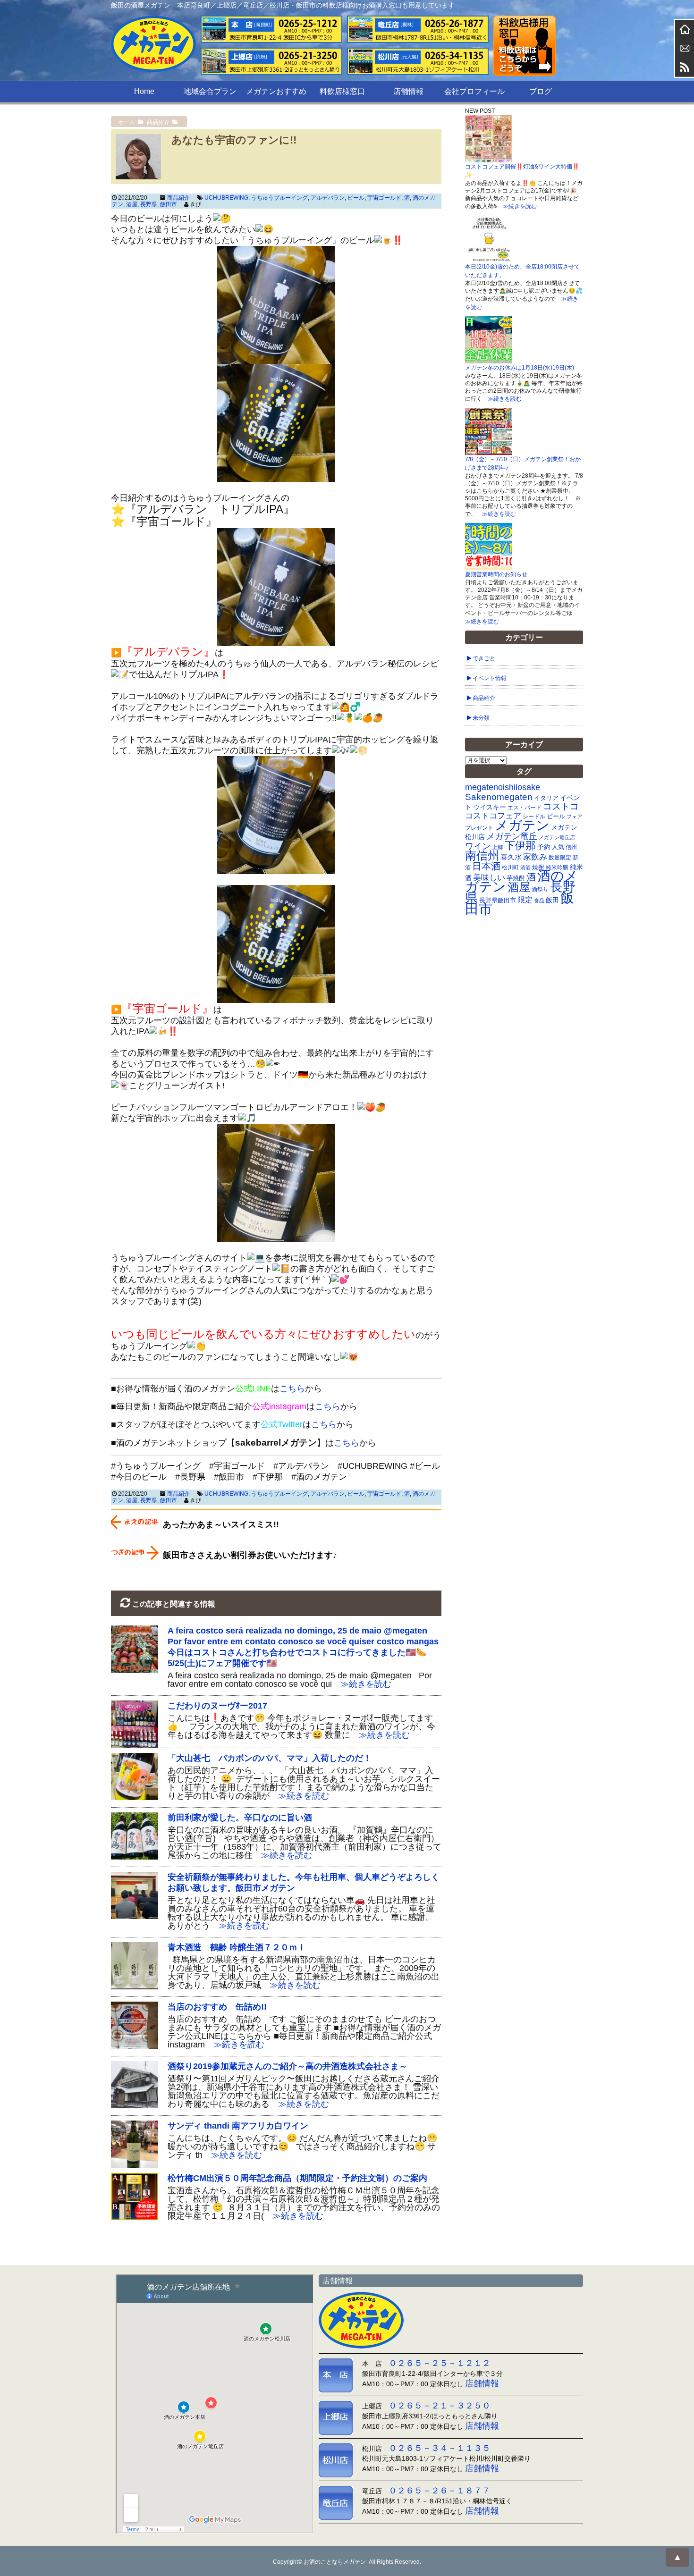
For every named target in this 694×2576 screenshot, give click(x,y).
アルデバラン (328, 198)
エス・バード (525, 808)
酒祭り (540, 889)
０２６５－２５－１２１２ (440, 2363)
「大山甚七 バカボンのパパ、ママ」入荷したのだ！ (270, 1758)
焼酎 (538, 867)
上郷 (498, 847)
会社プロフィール (474, 91)
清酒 (525, 867)
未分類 (481, 718)
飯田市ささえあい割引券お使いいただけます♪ (250, 1555)
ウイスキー (490, 807)
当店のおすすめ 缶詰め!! (217, 2007)
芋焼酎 (516, 878)
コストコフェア (493, 816)
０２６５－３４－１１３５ (440, 2448)
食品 (539, 901)
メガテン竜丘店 (557, 837)
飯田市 (169, 204)
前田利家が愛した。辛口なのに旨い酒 (240, 1818)
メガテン (522, 825)
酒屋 (132, 204)
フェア (574, 817)
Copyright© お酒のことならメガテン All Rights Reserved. (347, 2562)
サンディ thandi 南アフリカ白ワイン (238, 2126)
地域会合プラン (210, 91)
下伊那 (520, 846)
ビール (356, 198)
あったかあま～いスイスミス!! (221, 1524)
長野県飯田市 (498, 900)
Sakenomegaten (499, 797)
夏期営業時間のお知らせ (496, 574)
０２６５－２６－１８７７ (440, 2491)
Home (144, 91)
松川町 (510, 867)
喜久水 (511, 857)
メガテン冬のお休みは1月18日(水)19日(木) (520, 368)
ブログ (541, 91)
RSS (685, 67)
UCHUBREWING (226, 198)
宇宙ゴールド (384, 198)
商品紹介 (178, 198)
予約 (544, 847)
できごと (484, 658)
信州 (571, 847)
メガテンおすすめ (276, 91)
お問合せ (685, 48)
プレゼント (479, 828)
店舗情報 (408, 91)
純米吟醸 (557, 867)
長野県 (149, 204)
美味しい (489, 877)
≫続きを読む (362, 1684)
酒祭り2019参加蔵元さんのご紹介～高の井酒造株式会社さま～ (288, 2066)
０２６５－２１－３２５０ (440, 2406)
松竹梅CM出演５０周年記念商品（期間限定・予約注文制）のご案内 (297, 2178)
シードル (534, 816)
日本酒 (486, 866)
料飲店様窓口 (342, 91)
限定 (525, 900)
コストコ (561, 806)
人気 (558, 847)
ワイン (478, 846)
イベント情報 (490, 678)
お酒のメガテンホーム (685, 29)
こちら (292, 1389)
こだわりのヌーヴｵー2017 (217, 1706)
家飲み (535, 857)
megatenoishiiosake (503, 787)
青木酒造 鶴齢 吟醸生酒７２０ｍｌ (237, 1947)
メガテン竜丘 (512, 836)
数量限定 (560, 858)
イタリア (546, 798)
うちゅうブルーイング (279, 198)
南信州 (482, 855)
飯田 (552, 900)
